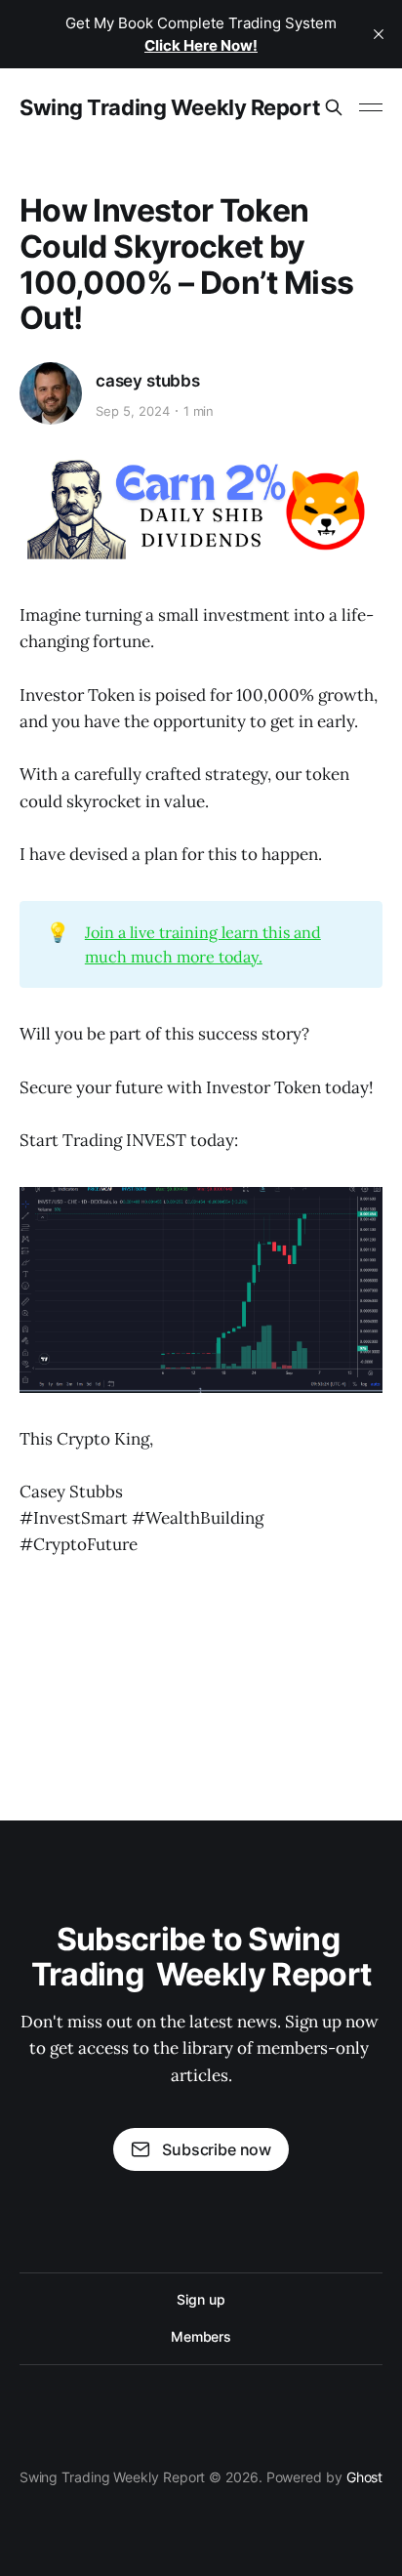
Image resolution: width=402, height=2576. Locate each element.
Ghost (365, 2477)
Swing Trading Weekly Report (170, 107)
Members (201, 2336)
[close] (379, 34)
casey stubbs (148, 381)
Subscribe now (217, 2149)
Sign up (201, 2299)
